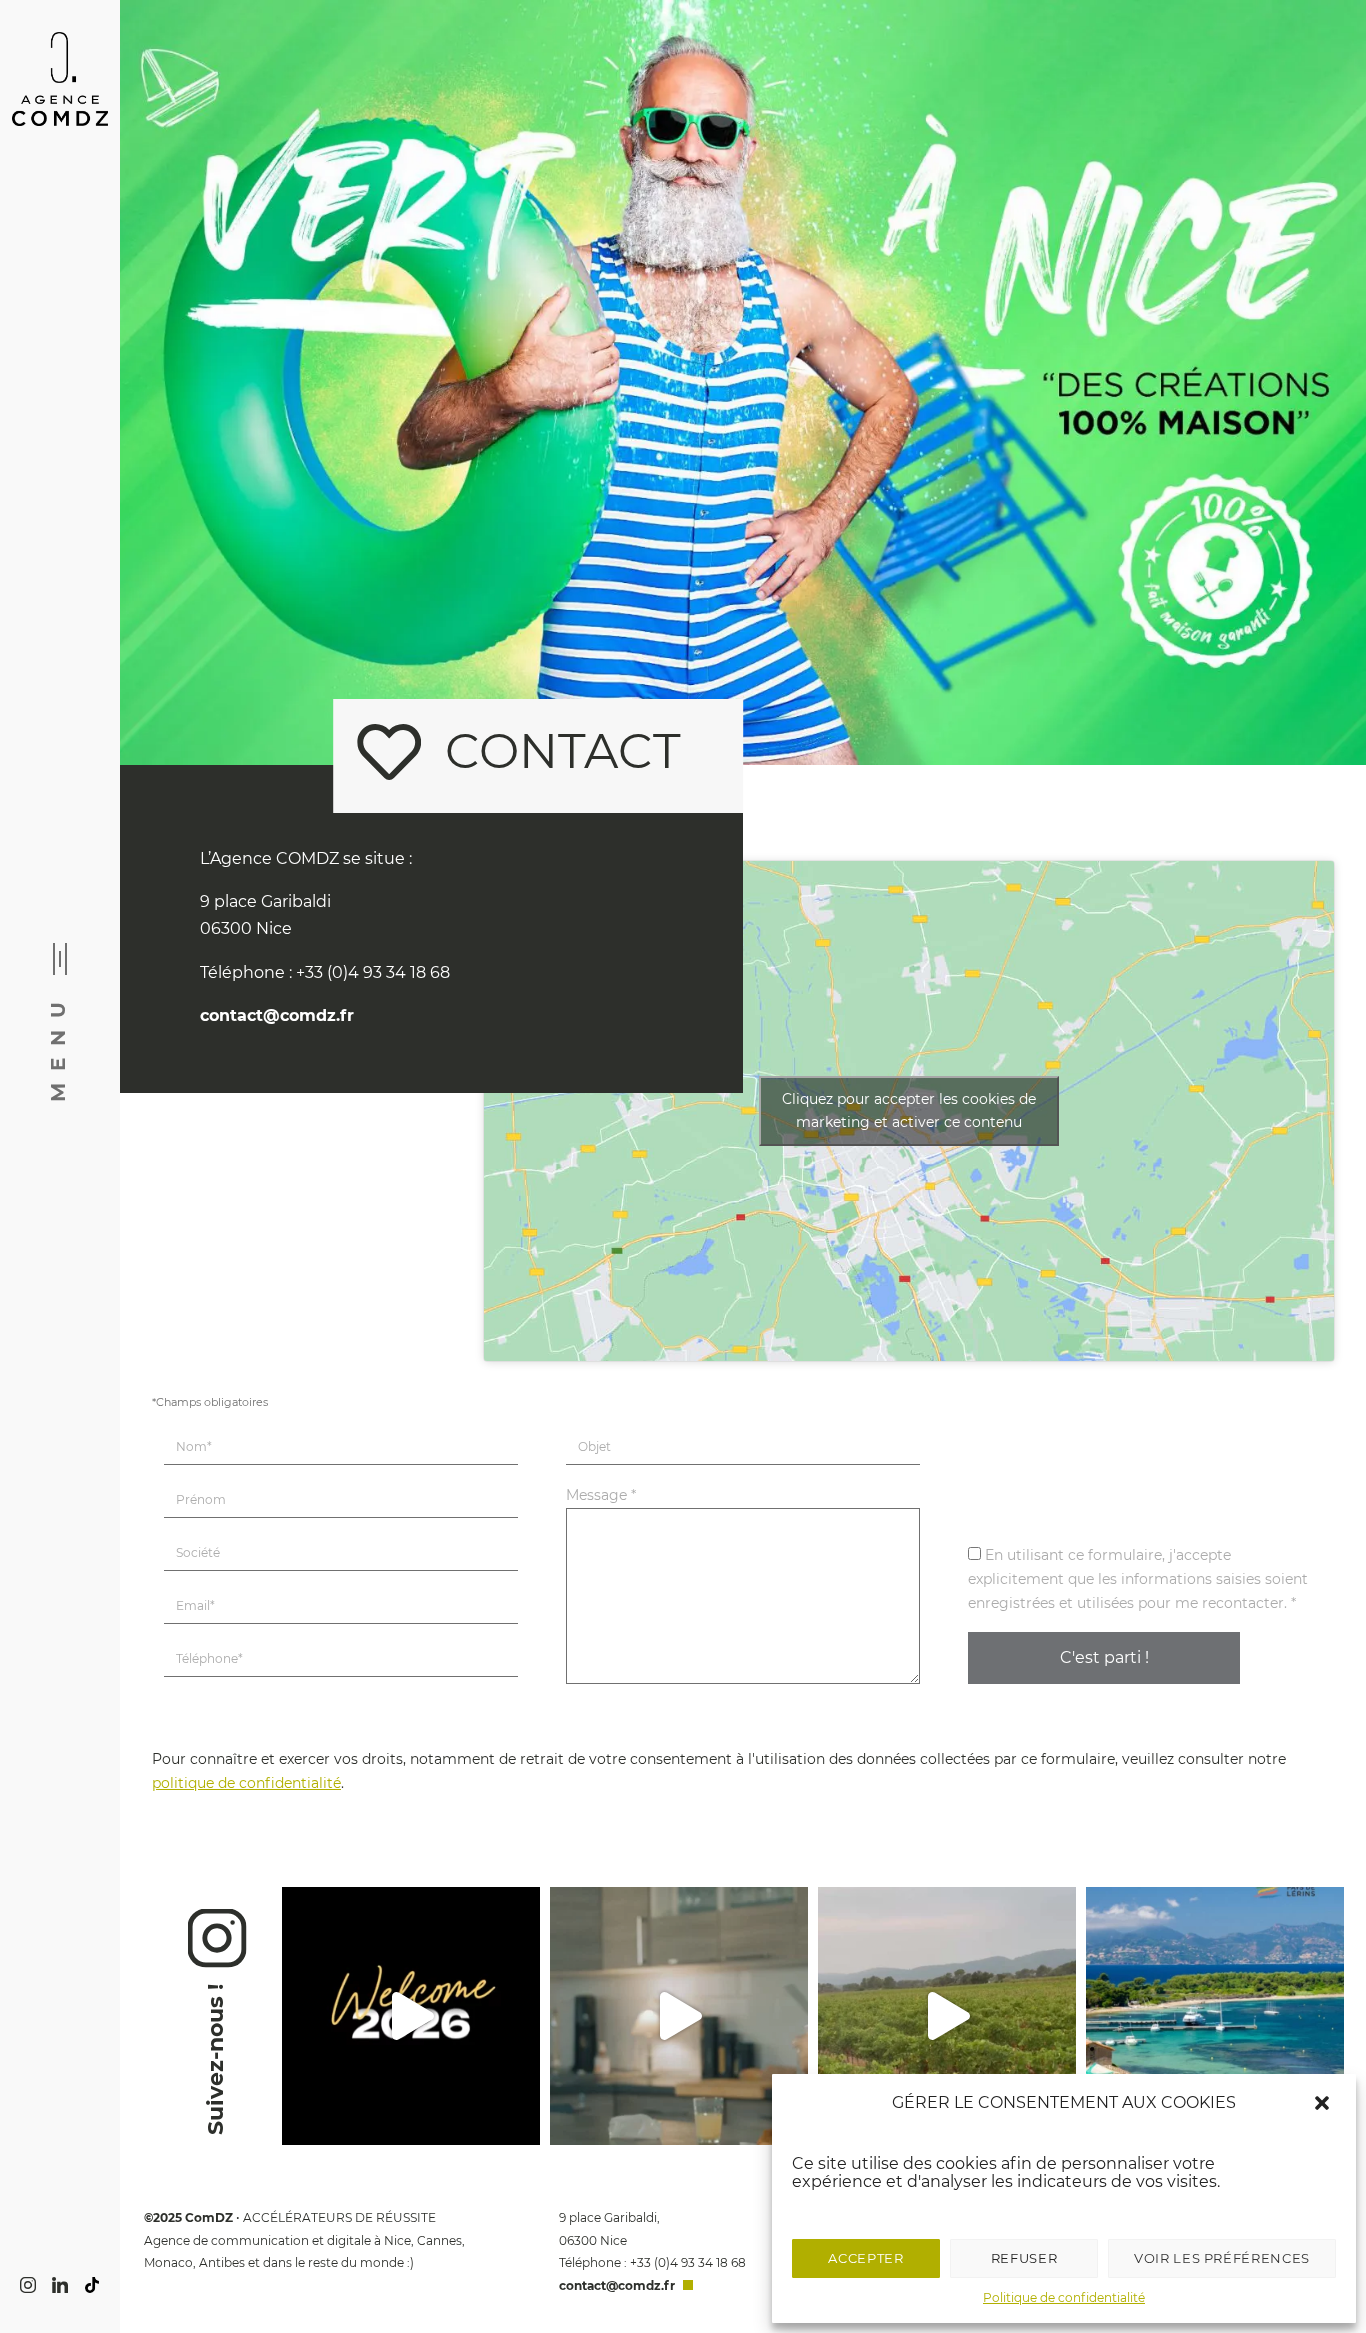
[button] (1324, 2103)
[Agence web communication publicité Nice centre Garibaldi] (60, 80)
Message (601, 1495)
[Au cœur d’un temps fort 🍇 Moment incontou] (947, 2016)
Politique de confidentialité (1064, 2297)
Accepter (865, 2258)
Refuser (1024, 2258)
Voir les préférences (1222, 2258)
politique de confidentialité (246, 1783)
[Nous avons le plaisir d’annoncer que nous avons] (1215, 2016)
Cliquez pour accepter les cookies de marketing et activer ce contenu (909, 1110)
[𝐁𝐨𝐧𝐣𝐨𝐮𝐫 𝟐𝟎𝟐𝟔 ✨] (411, 2016)
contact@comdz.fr (277, 1015)
